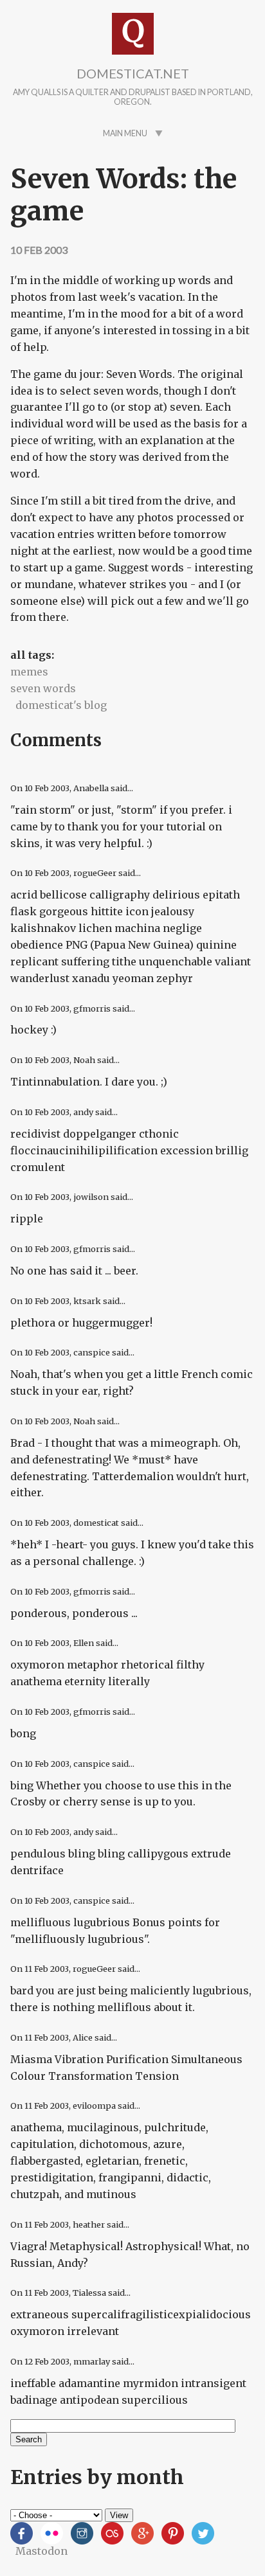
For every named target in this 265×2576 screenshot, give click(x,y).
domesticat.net (133, 73)
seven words (43, 688)
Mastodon (41, 2551)
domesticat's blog (61, 705)
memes (29, 672)
